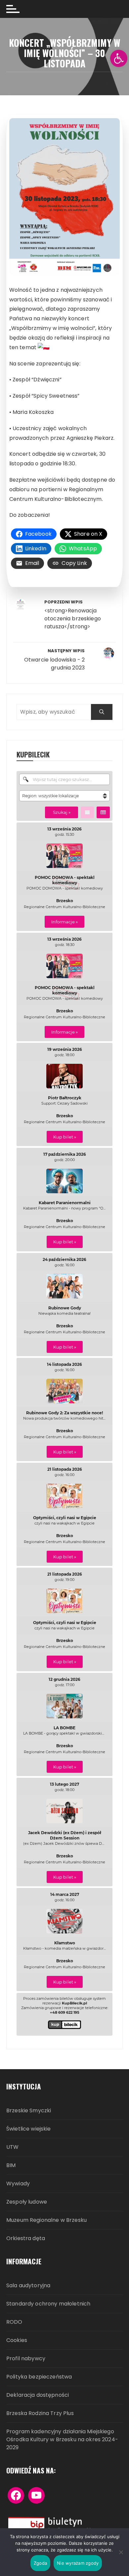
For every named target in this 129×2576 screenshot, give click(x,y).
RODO (14, 2322)
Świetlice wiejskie (29, 2129)
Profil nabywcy (26, 2359)
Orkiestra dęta (26, 2239)
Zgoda (40, 2563)
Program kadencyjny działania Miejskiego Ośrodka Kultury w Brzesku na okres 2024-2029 (62, 2440)
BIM (11, 2166)
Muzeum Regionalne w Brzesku (46, 2220)
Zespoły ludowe (27, 2202)
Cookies (17, 2341)
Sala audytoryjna (28, 2286)
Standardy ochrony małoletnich (48, 2304)
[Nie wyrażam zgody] (121, 2552)
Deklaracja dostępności (38, 2395)
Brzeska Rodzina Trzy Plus (40, 2414)
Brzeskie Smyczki (29, 2111)
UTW (12, 2147)
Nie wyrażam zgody (78, 2563)
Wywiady (18, 2184)
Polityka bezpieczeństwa (39, 2377)
